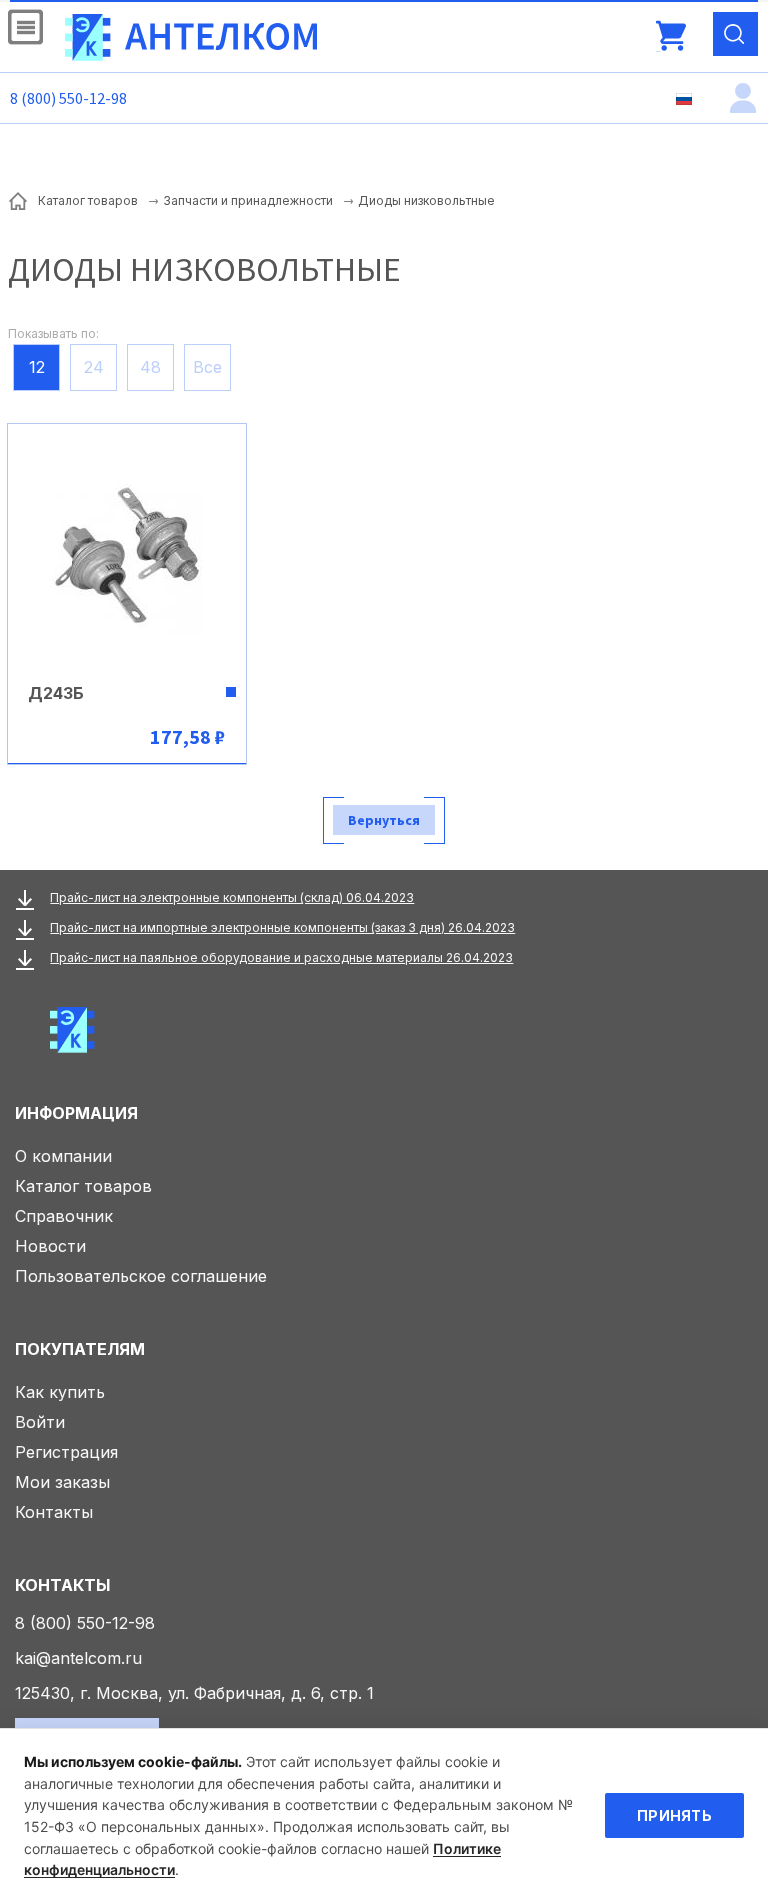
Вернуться (384, 820)
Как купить (60, 1392)
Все (207, 367)
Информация (76, 1113)
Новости (50, 1246)
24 (94, 367)
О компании (63, 1156)
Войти (40, 1422)
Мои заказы (62, 1482)
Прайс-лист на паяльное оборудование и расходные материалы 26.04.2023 (281, 957)
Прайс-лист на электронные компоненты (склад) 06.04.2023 (232, 897)
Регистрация (66, 1452)
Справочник (64, 1216)
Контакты (54, 1512)
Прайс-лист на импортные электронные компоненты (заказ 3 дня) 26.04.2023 (282, 927)
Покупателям (80, 1349)
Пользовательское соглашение (141, 1276)
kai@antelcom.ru (78, 1658)
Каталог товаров (83, 1186)
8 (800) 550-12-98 (68, 98)
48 (150, 367)
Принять (674, 1815)
